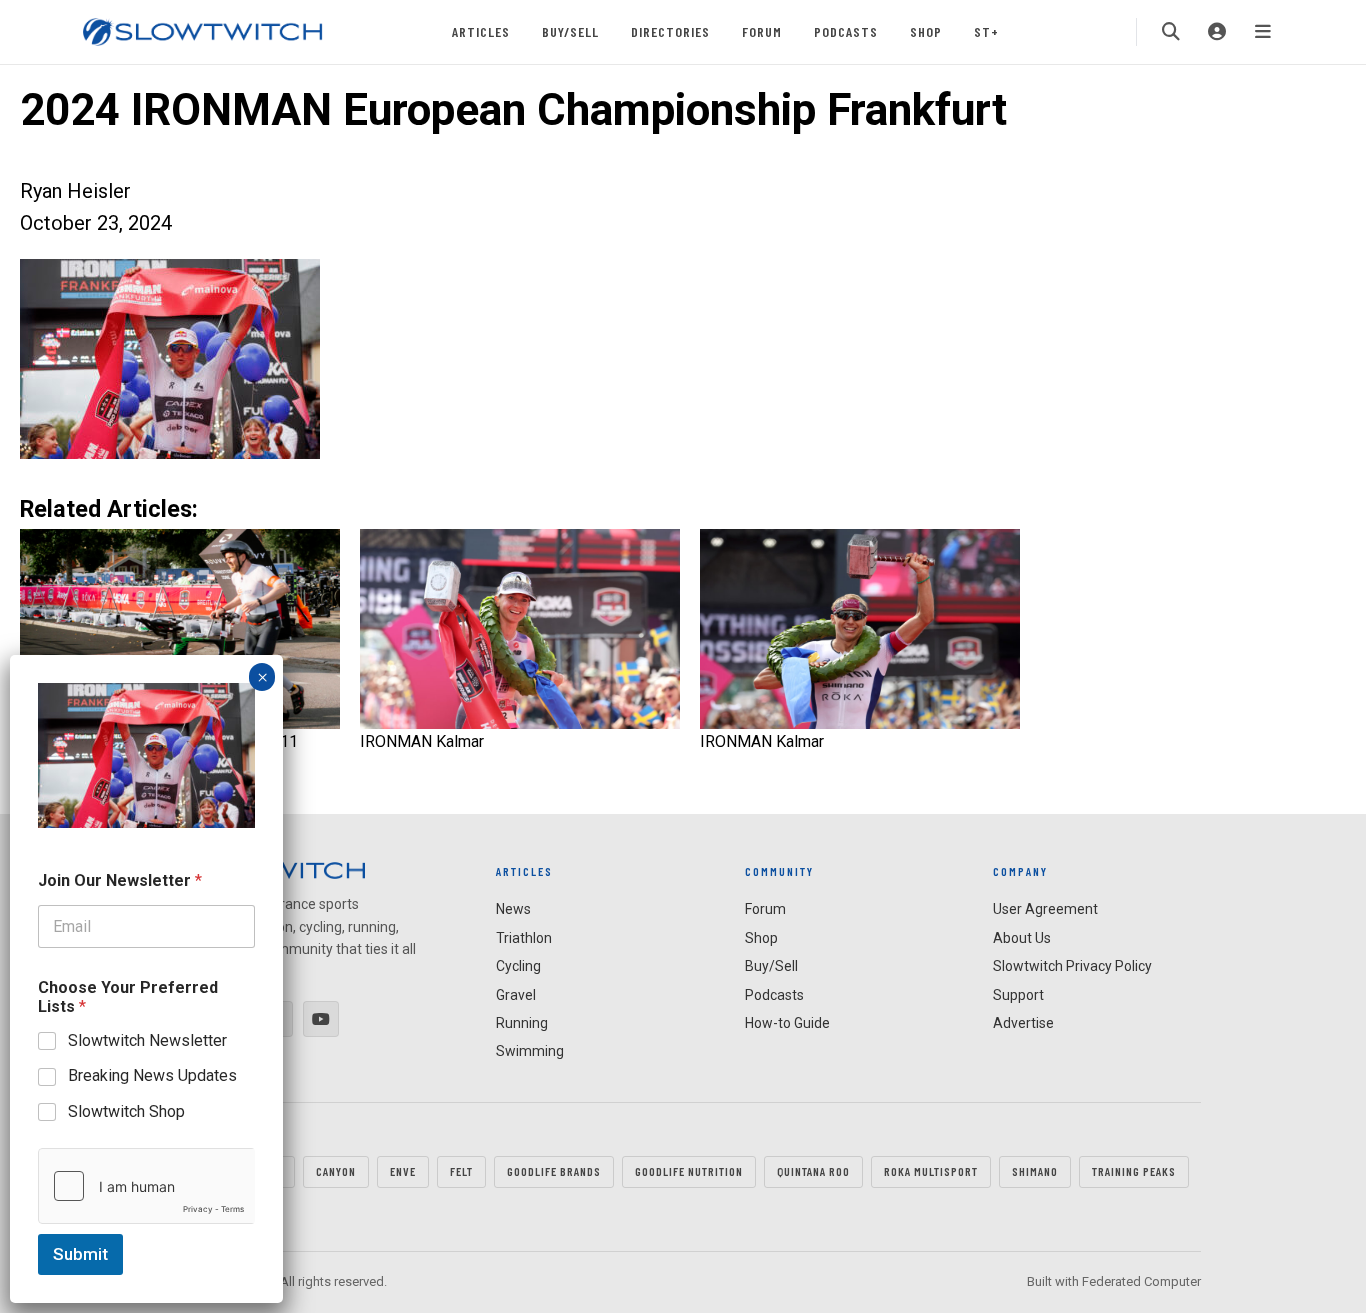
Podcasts (846, 31)
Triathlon (524, 938)
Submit (80, 1254)
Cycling (518, 966)
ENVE (403, 1171)
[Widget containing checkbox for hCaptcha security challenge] (146, 1186)
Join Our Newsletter (120, 880)
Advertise (1023, 1023)
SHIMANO (1035, 1171)
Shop (926, 31)
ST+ (986, 31)
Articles (481, 31)
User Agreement (1045, 909)
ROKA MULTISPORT (931, 1171)
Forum (762, 31)
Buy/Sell (570, 31)
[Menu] (1263, 32)
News (513, 909)
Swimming (530, 1051)
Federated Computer (1141, 1281)
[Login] (1217, 32)
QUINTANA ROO (813, 1171)
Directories (670, 31)
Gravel (516, 995)
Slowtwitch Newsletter (147, 1040)
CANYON (336, 1171)
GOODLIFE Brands (554, 1171)
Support (1018, 995)
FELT (461, 1171)
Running (522, 1023)
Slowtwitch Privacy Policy (1072, 966)
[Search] (1171, 32)
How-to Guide (787, 1023)
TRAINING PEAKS (1134, 1171)
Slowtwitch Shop (126, 1111)
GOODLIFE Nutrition (689, 1171)
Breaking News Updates (152, 1075)
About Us (1022, 938)
